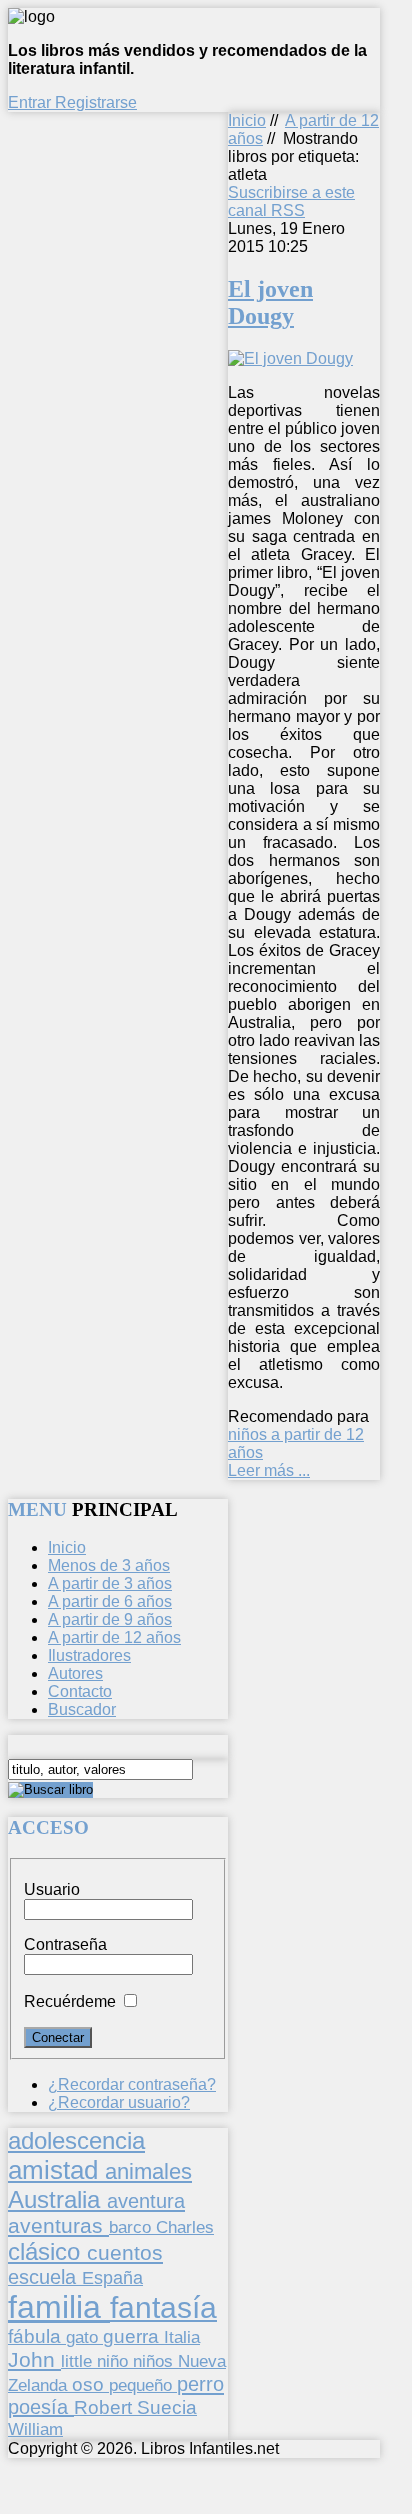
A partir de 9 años (110, 1619)
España (112, 2278)
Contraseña (65, 1944)
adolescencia (76, 2141)
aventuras (58, 2225)
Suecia (167, 2407)
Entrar (31, 102)
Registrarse (96, 102)
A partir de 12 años (114, 1637)
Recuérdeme (70, 2001)
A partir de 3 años (110, 1583)
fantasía (163, 2307)
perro (200, 2383)
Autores (75, 1673)
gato (84, 2337)
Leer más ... (269, 1470)
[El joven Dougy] (290, 358)
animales (148, 2171)
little (79, 2361)
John (34, 2359)
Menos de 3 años (109, 1565)
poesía (41, 2407)
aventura (146, 2200)
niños (155, 2361)
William (35, 2429)
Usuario (52, 1889)
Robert (105, 2407)
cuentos (125, 2252)
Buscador (82, 1709)
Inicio (247, 120)
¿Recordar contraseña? (132, 2084)
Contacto (80, 1691)
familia (59, 2307)
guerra (133, 2336)
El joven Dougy (270, 302)
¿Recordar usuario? (119, 2102)
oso (90, 2384)
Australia (57, 2199)
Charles (185, 2227)
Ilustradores (89, 1655)
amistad (56, 2170)
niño (115, 2361)
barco (132, 2227)
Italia (182, 2337)
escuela (45, 2277)
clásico (47, 2251)
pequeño (143, 2385)
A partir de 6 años (110, 1601)
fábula (37, 2336)
